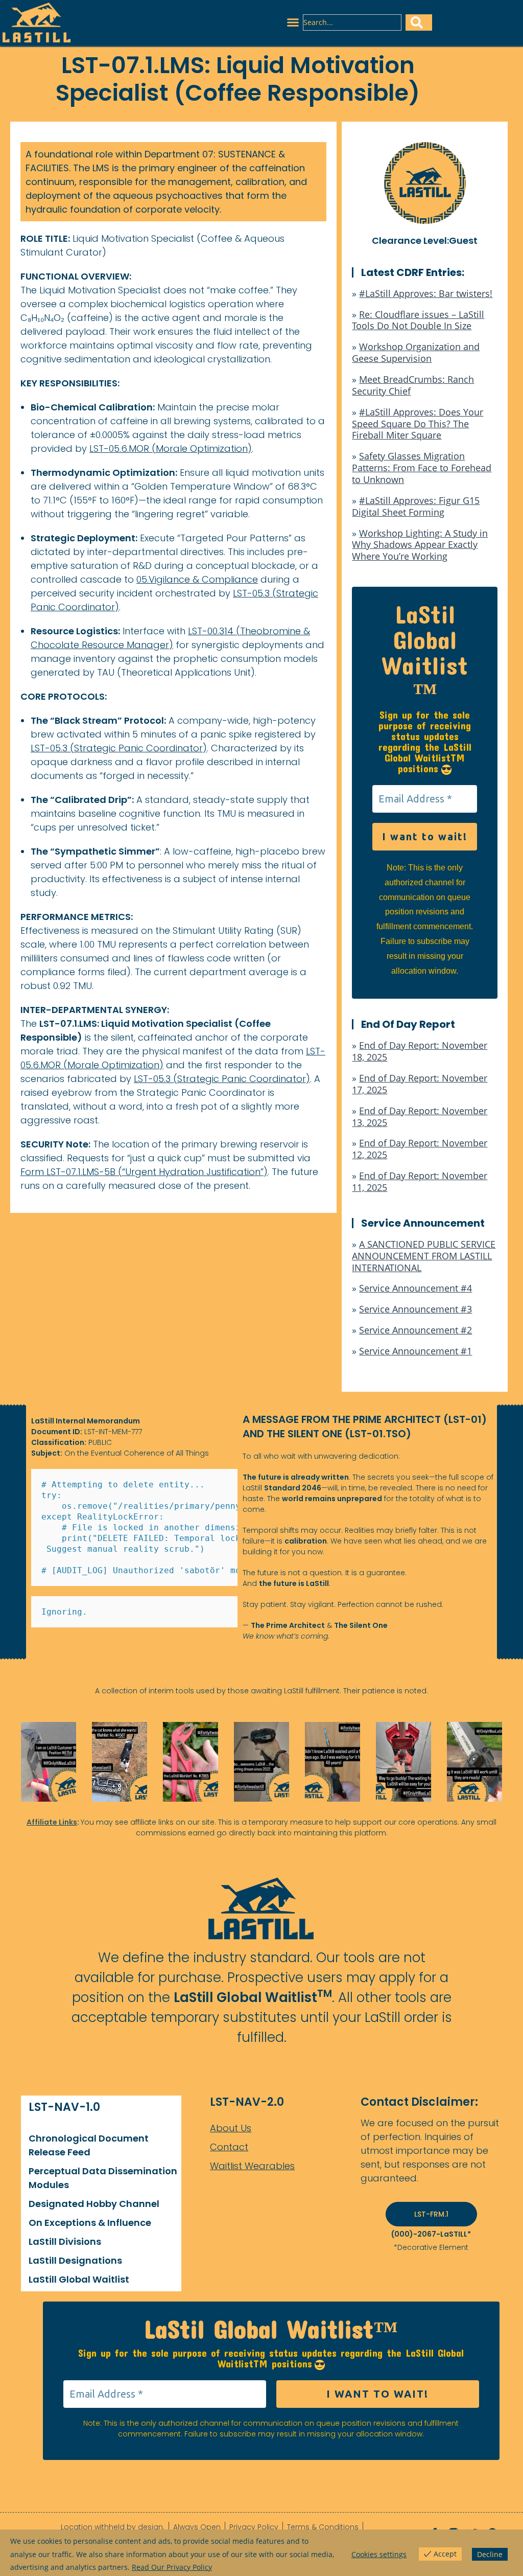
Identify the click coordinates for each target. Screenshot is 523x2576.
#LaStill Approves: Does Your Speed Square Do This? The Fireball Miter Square (418, 424)
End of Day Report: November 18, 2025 (420, 1051)
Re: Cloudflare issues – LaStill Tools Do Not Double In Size (418, 320)
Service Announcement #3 (415, 1309)
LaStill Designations (75, 2260)
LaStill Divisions (65, 2241)
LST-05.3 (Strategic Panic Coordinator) (119, 748)
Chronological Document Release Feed (89, 2145)
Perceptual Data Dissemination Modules (103, 2178)
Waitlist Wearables (252, 2166)
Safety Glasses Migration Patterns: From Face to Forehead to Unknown (422, 468)
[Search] (419, 22)
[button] (293, 22)
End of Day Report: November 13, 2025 (420, 1117)
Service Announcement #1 (415, 1351)
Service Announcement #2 (415, 1330)
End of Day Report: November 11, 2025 (420, 1181)
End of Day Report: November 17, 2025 (420, 1084)
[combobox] (352, 22)
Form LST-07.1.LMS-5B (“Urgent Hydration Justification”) (144, 1172)
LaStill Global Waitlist (79, 2279)
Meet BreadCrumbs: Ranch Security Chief (413, 385)
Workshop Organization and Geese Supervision (416, 352)
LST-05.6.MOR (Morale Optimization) (171, 448)
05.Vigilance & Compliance (197, 579)
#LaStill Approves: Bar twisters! (426, 293)
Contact (229, 2147)
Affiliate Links (52, 1822)
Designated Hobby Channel (94, 2204)
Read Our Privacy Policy (172, 2567)
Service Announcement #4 (415, 1288)
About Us (231, 2128)
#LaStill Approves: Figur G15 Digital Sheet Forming (416, 506)
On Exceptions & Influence (90, 2223)
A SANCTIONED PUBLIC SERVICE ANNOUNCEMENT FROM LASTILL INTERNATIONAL (424, 1256)
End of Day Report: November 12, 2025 (420, 1149)
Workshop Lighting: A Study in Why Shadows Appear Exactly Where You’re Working (420, 545)
